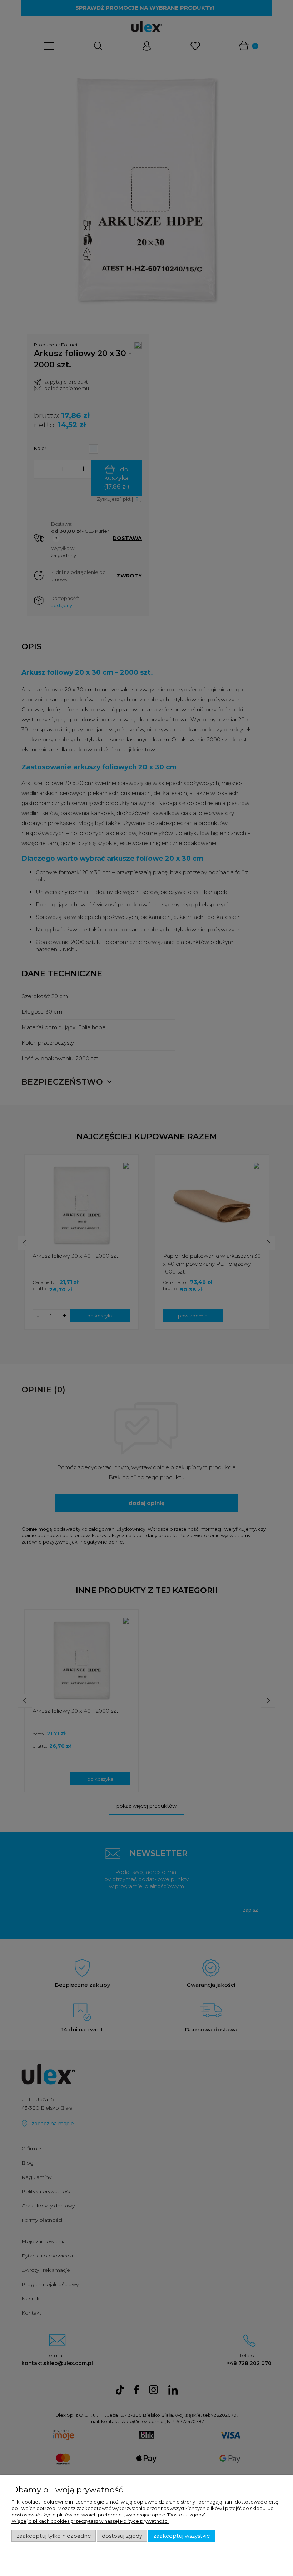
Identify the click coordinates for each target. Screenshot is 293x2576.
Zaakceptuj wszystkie (182, 2536)
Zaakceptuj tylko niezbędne (54, 2536)
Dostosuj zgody (122, 2536)
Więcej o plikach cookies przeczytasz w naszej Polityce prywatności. (90, 2521)
